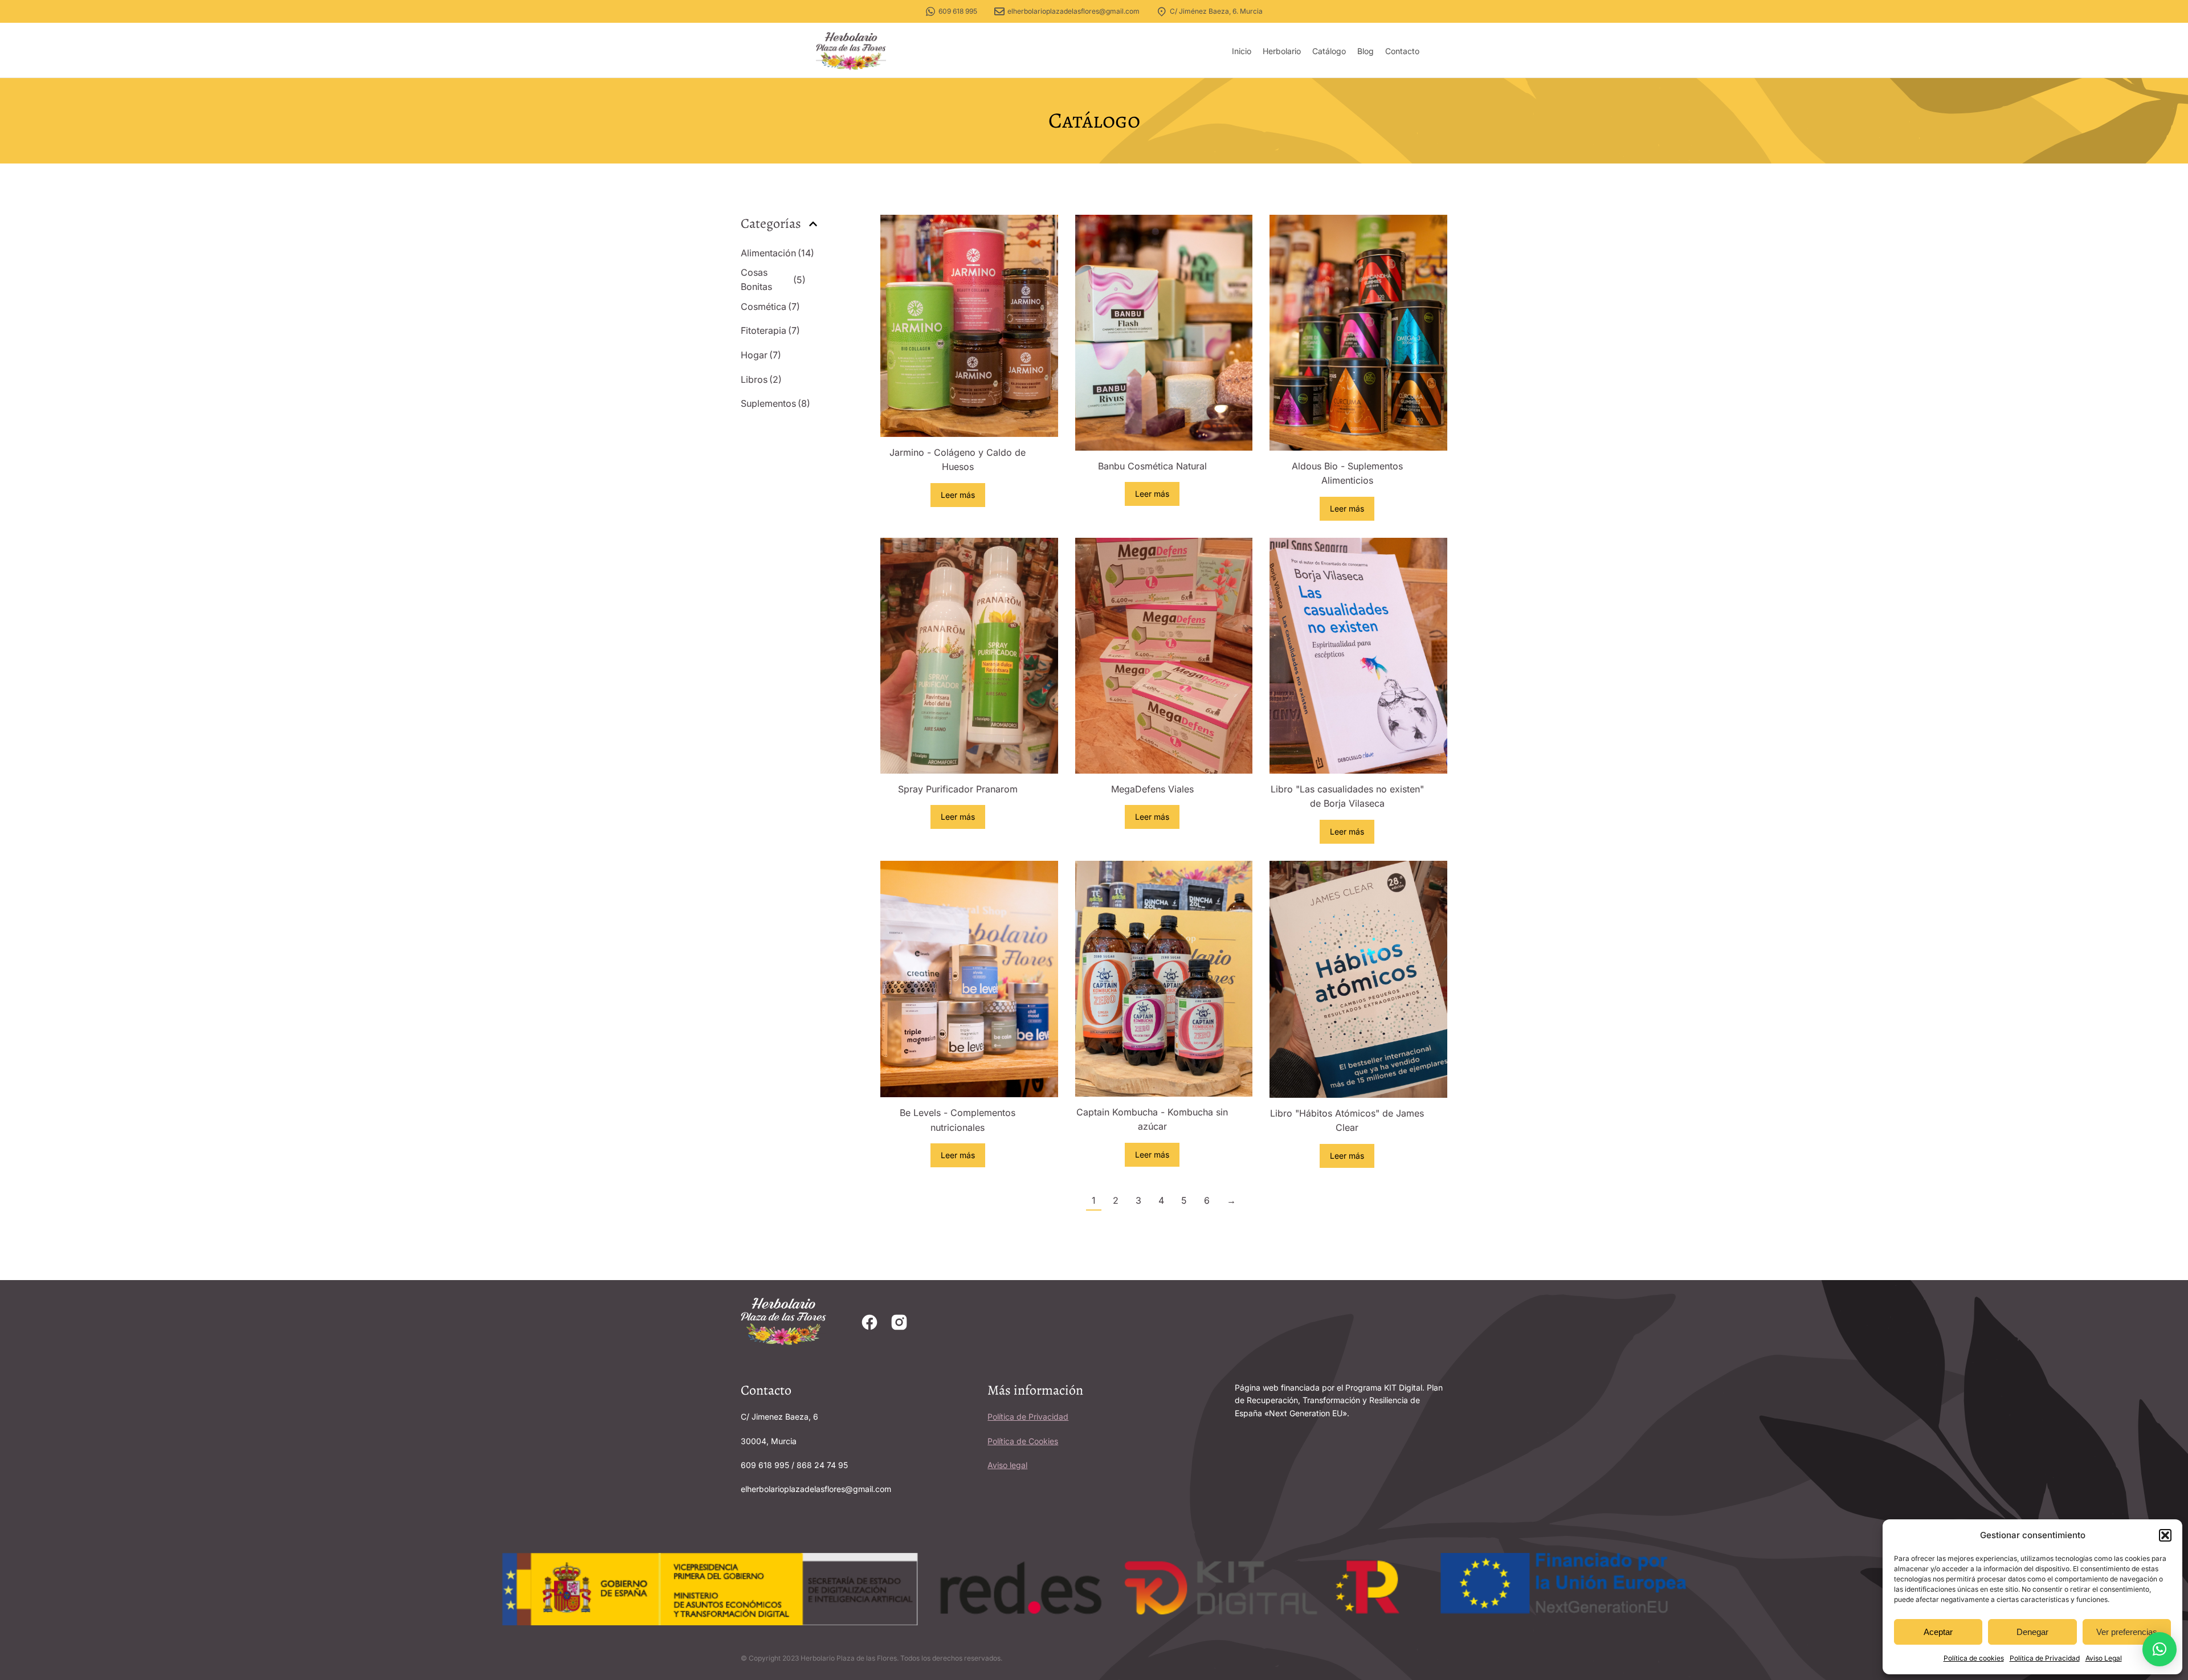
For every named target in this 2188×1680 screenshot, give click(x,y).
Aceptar (1938, 1632)
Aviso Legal (2104, 1658)
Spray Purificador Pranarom (958, 789)
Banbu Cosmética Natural (1152, 466)
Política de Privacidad (2045, 1658)
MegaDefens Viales (1152, 789)
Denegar (2032, 1632)
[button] (2165, 1535)
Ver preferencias (2127, 1632)
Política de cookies (1974, 1658)
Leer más (958, 495)
